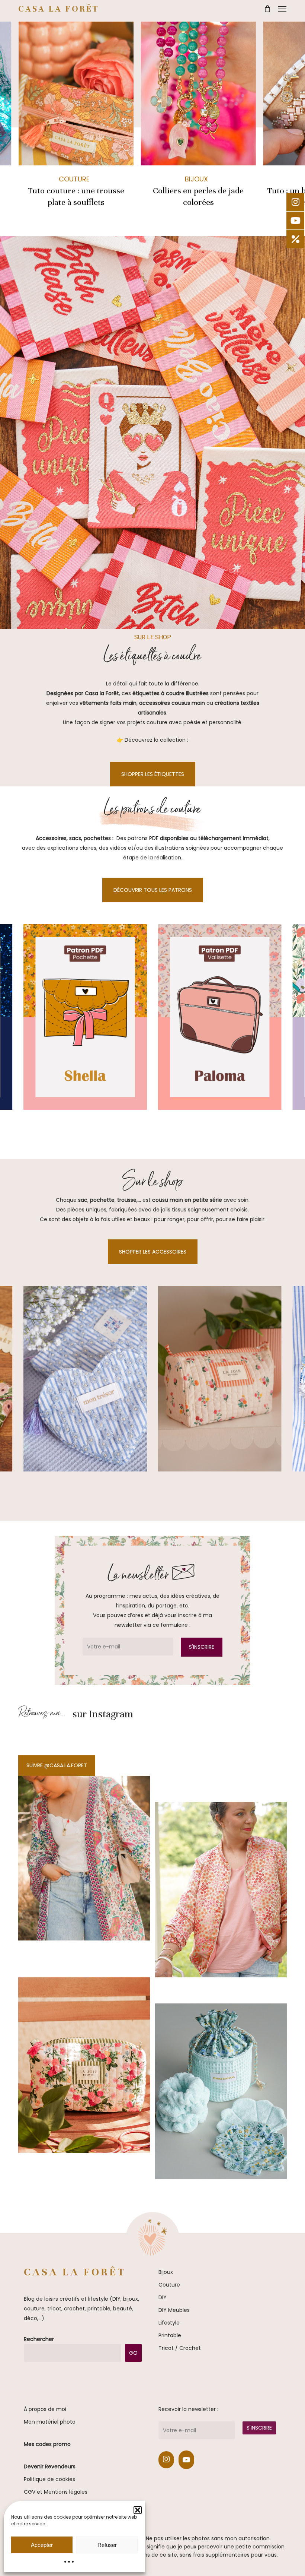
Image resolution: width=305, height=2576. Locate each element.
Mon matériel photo (50, 2422)
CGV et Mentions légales (56, 2492)
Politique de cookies (49, 2479)
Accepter (42, 2545)
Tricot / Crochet (180, 2348)
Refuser (107, 2545)
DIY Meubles (174, 2310)
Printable (170, 2335)
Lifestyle (169, 2323)
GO (133, 2353)
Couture (74, 179)
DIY (163, 2297)
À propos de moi (45, 2409)
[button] (282, 9)
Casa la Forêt (59, 9)
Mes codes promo (47, 2444)
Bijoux (196, 179)
